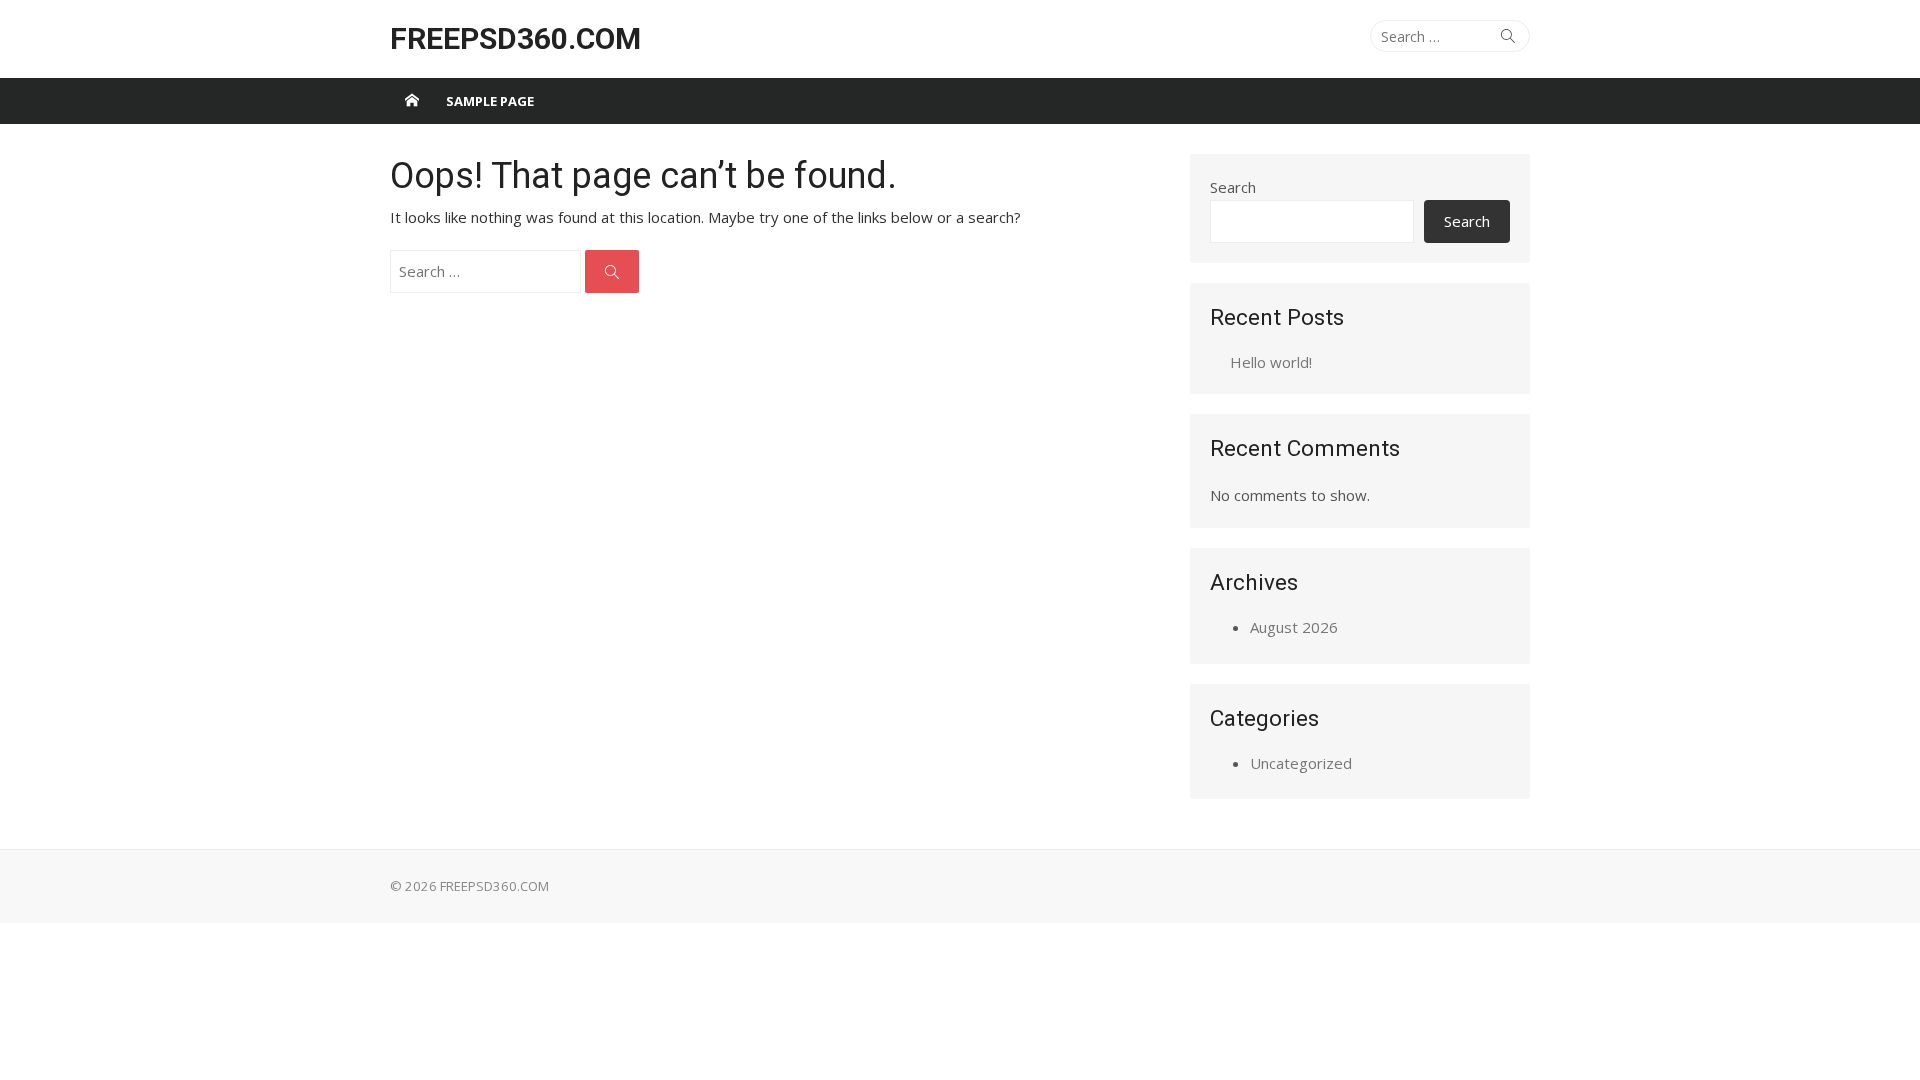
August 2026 (1294, 627)
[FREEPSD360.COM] (412, 101)
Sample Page (490, 101)
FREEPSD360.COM (515, 38)
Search (1233, 187)
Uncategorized (1301, 763)
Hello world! (1271, 362)
